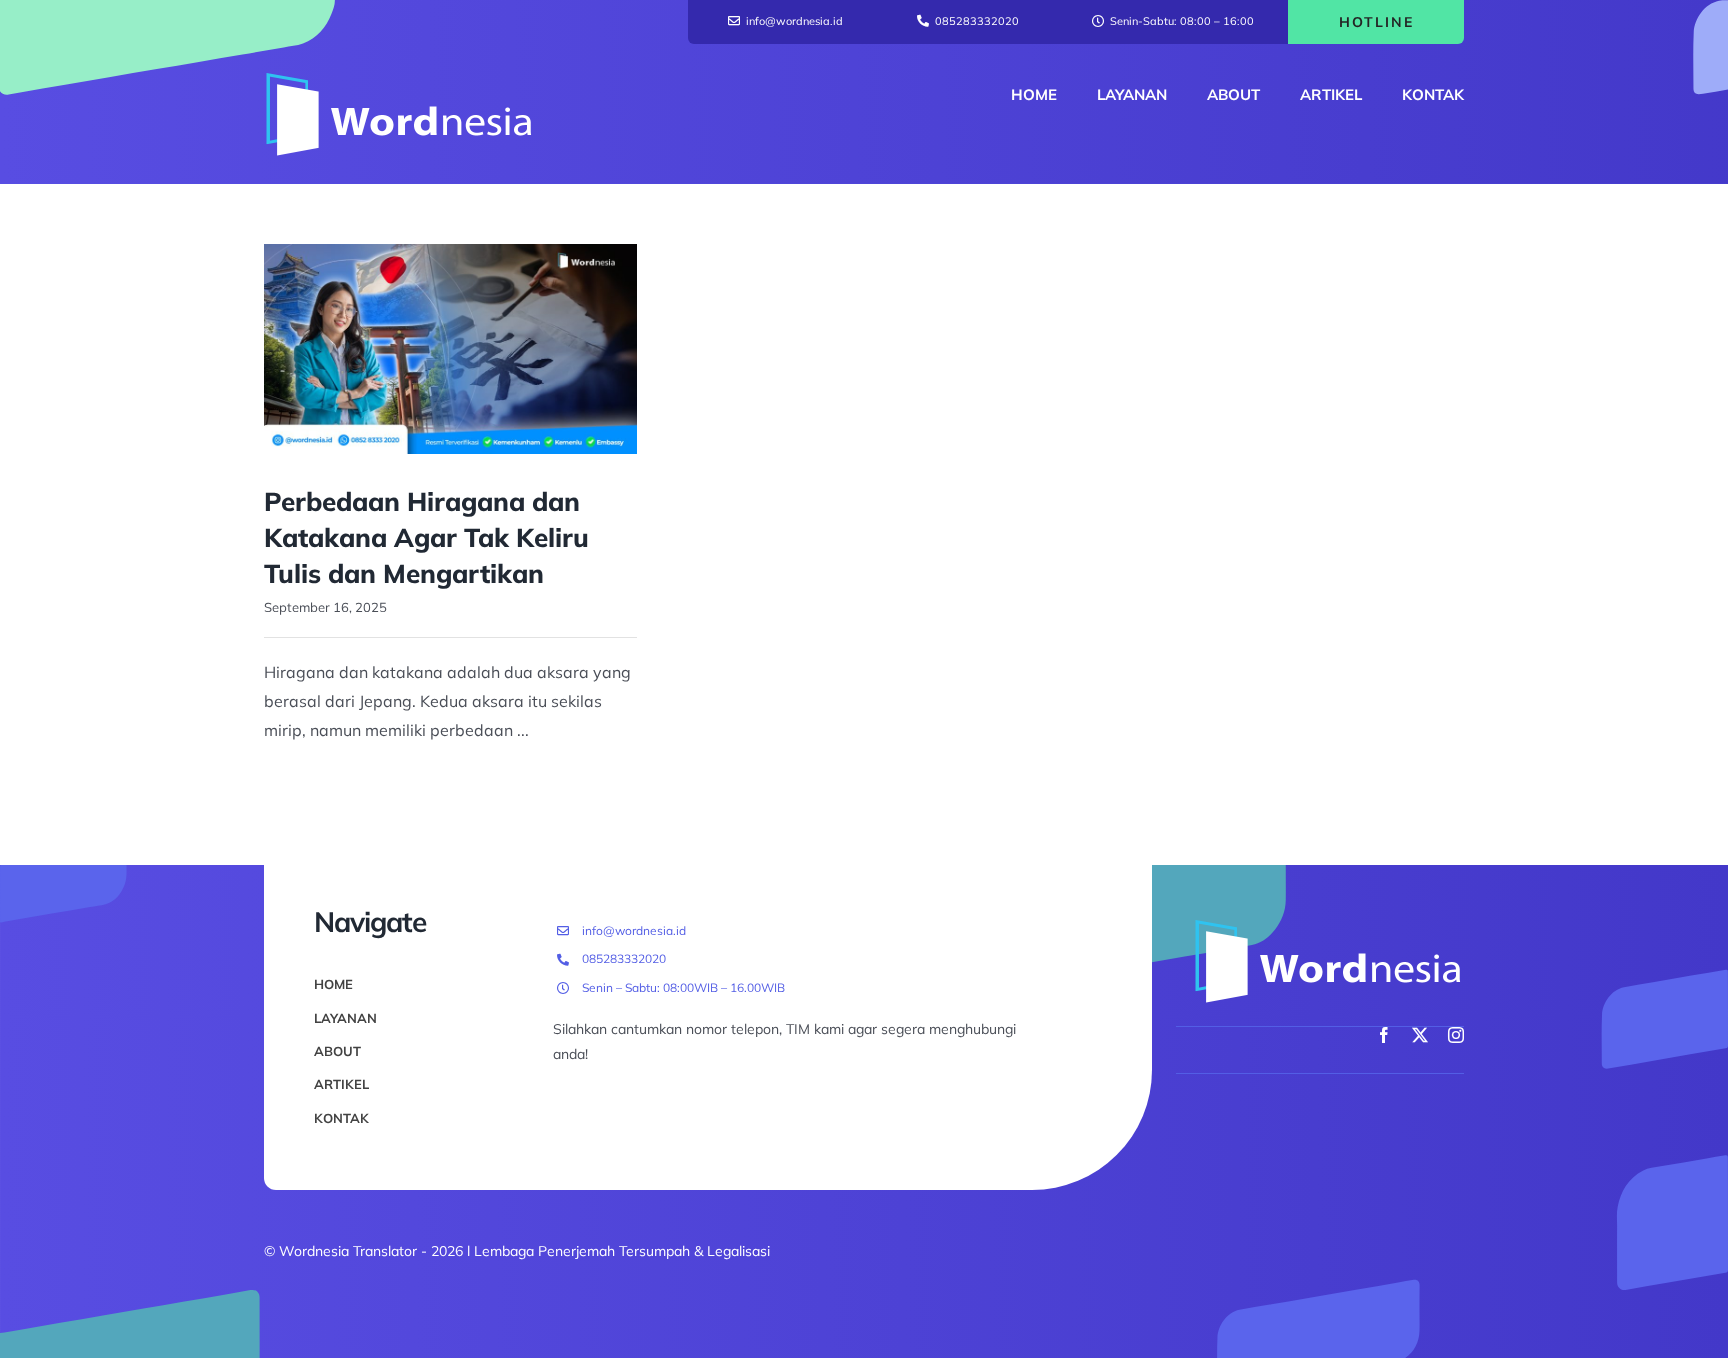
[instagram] (1456, 1035)
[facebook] (1384, 1035)
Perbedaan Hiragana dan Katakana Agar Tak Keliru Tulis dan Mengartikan (426, 538)
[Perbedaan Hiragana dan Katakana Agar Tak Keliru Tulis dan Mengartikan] (450, 349)
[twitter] (1420, 1035)
